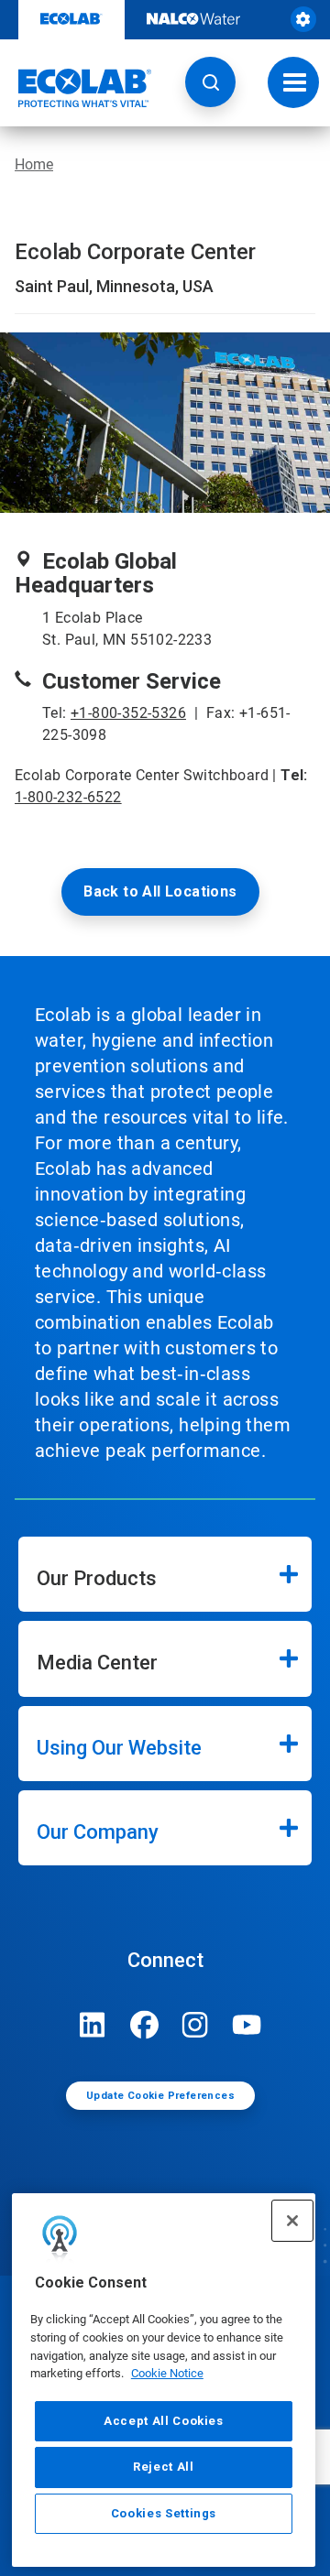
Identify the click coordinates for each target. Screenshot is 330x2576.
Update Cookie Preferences (160, 2096)
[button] (210, 82)
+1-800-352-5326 (128, 713)
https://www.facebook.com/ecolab (144, 2025)
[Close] (292, 2221)
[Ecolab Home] (76, 88)
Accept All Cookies (164, 2421)
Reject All (164, 2467)
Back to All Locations (160, 891)
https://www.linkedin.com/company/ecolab (93, 2025)
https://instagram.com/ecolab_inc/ (195, 2025)
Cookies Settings (164, 2513)
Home (34, 164)
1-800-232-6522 (68, 797)
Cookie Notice (167, 2373)
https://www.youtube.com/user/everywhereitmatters (247, 2025)
